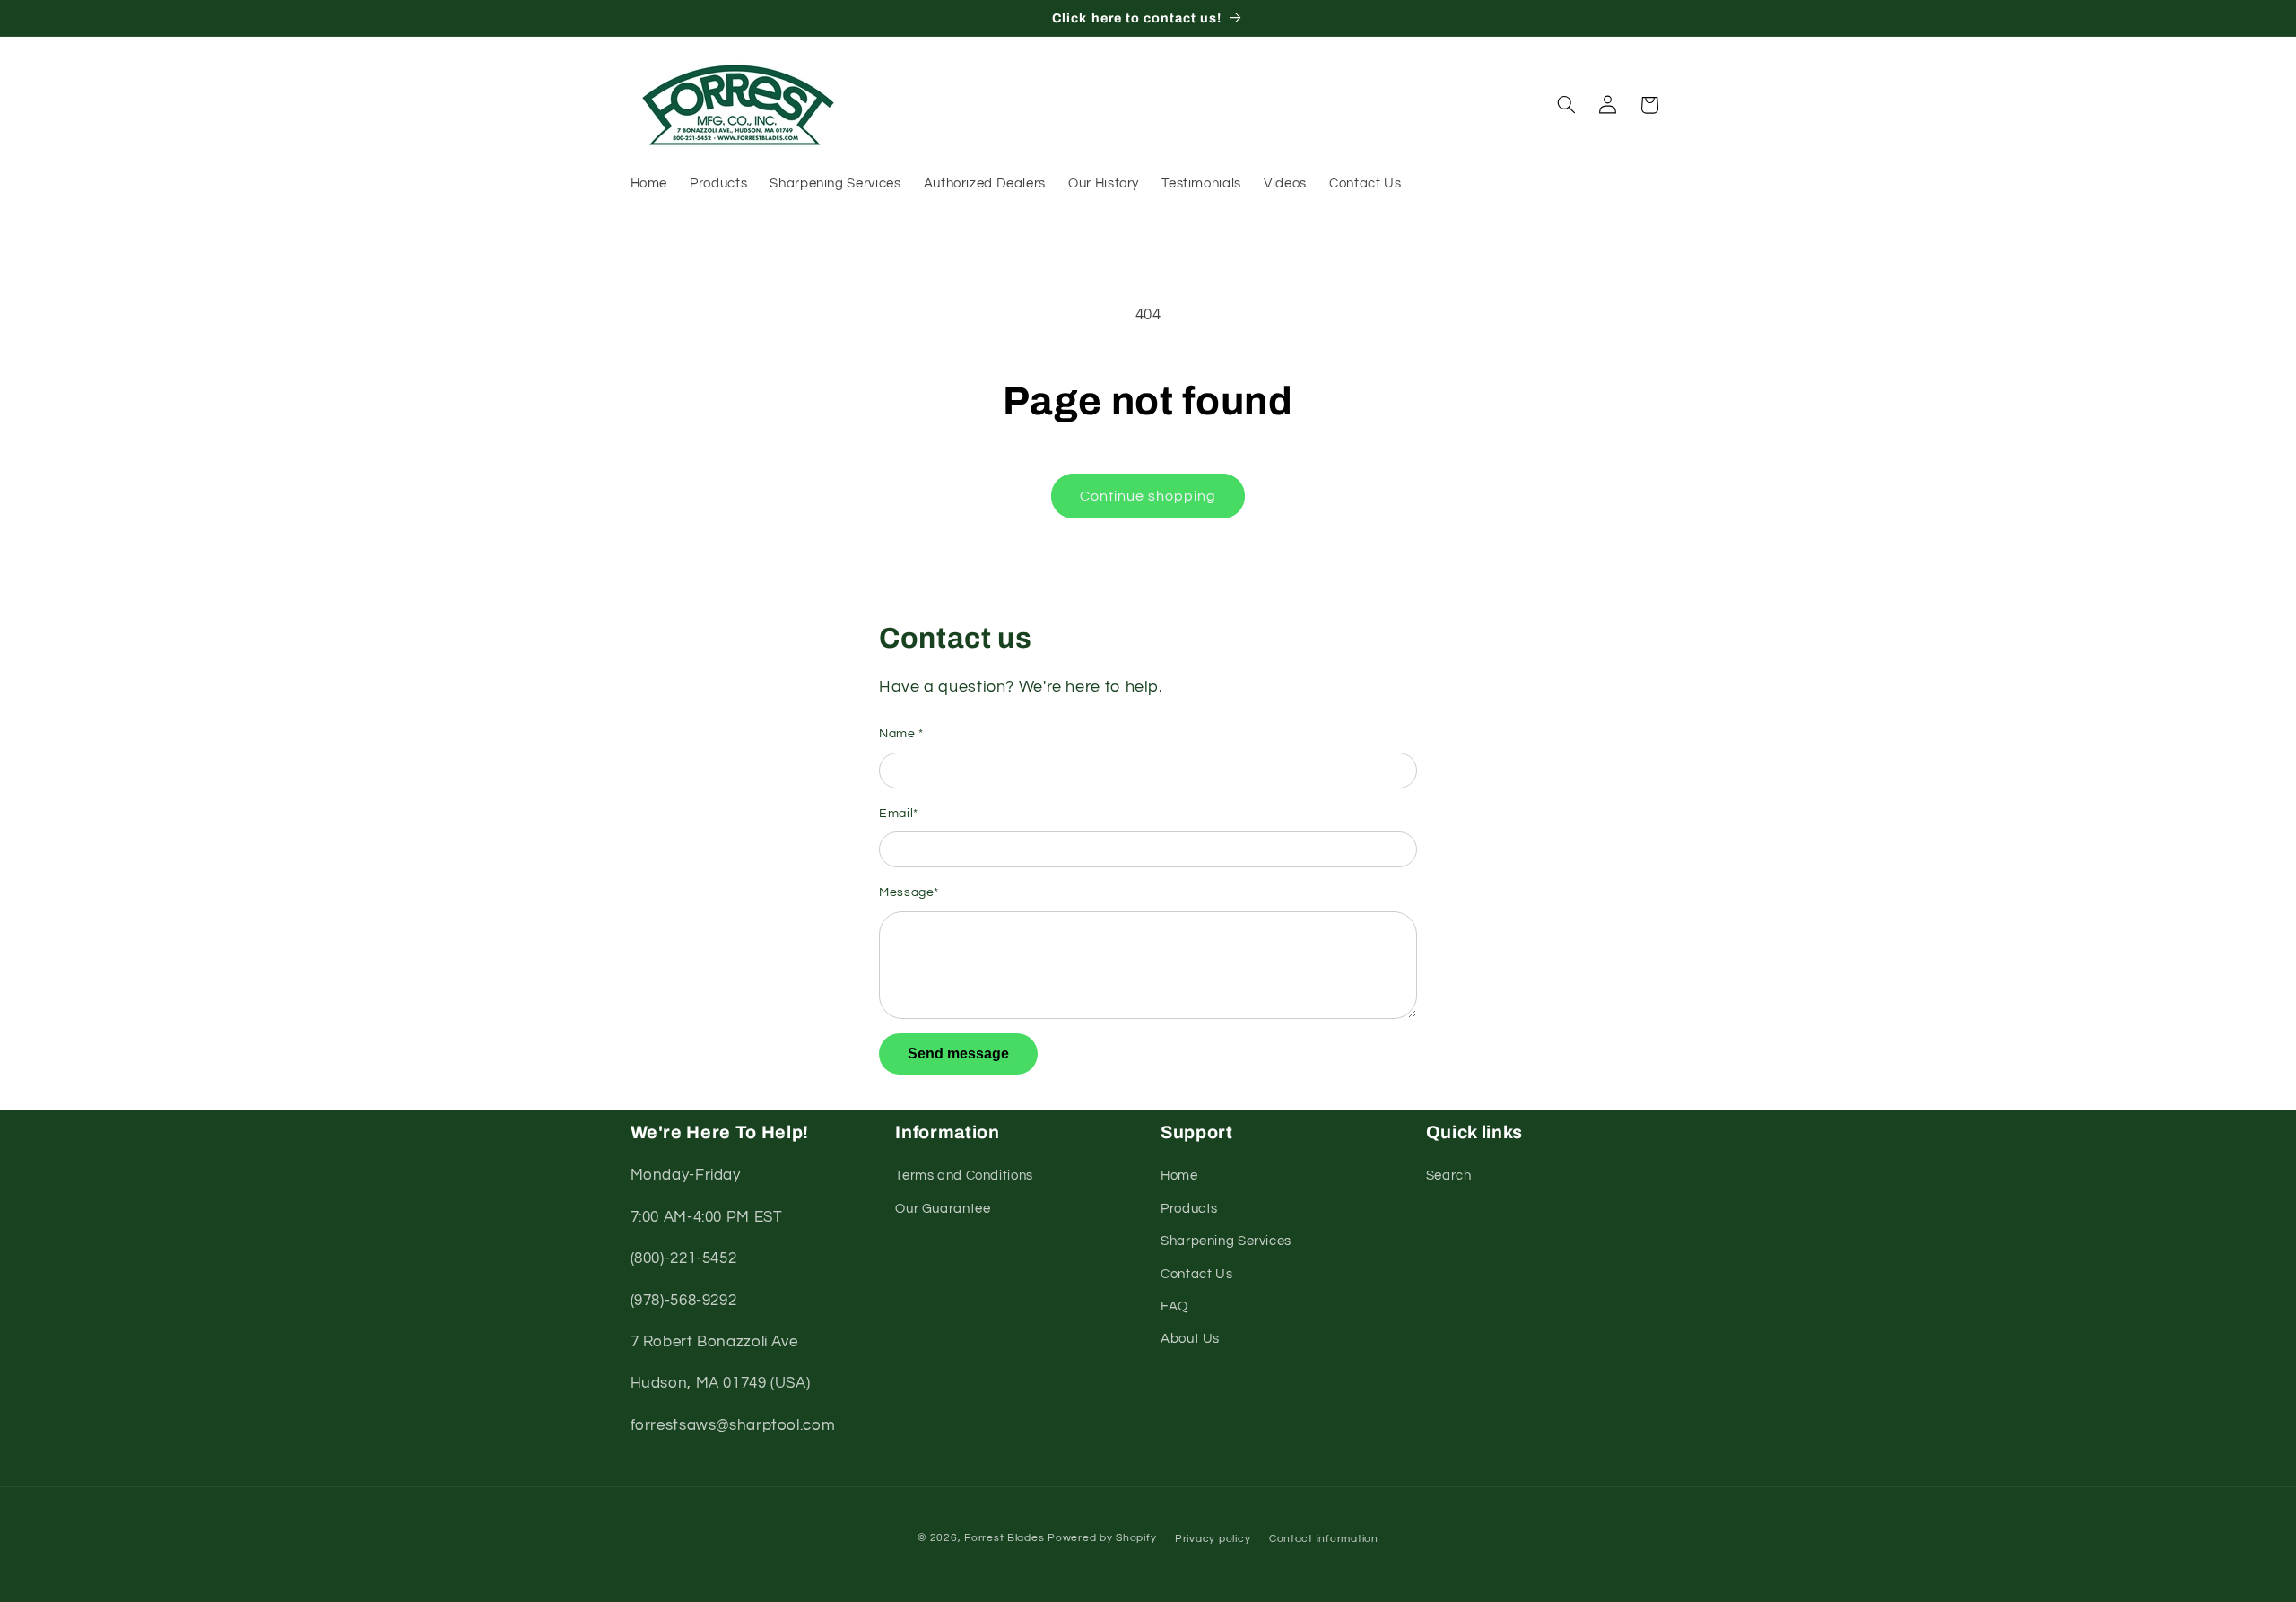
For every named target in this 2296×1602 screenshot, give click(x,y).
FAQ (1174, 1306)
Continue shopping (1148, 496)
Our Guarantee (943, 1209)
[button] (1566, 105)
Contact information (1324, 1539)
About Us (1190, 1339)
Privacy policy (1213, 1539)
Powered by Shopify (1102, 1538)
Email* (899, 814)
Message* (909, 892)
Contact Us (1196, 1274)
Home (1179, 1175)
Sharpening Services (1226, 1241)
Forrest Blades (1004, 1538)
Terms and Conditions (964, 1175)
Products (1189, 1209)
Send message (958, 1053)
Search (1449, 1175)
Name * (901, 734)
